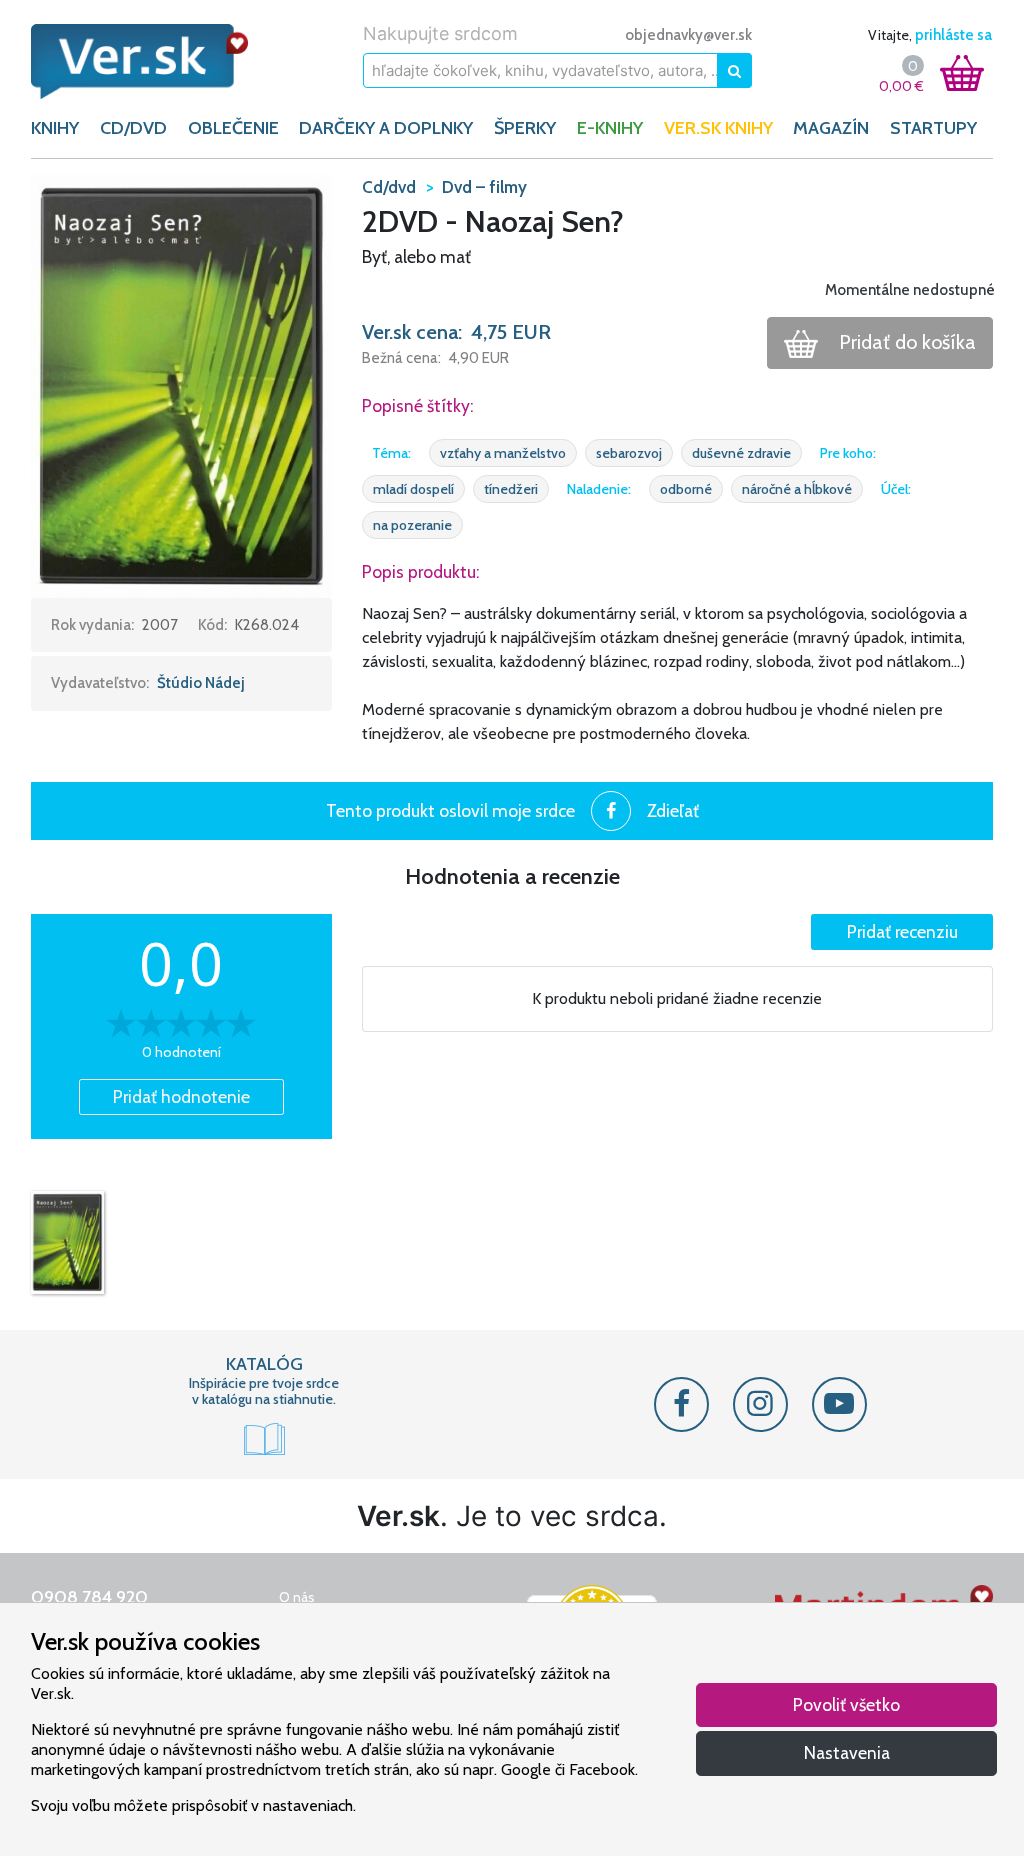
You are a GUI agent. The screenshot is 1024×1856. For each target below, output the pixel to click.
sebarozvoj (629, 453)
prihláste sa (953, 35)
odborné (686, 489)
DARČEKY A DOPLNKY (386, 128)
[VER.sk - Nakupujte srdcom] (140, 61)
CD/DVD (133, 128)
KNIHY (55, 128)
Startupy (933, 128)
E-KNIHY (610, 128)
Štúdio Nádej (201, 683)
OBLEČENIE (233, 128)
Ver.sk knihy (718, 128)
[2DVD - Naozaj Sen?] (67, 1242)
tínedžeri (511, 489)
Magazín (831, 128)
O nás (297, 1597)
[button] (181, 385)
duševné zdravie (741, 453)
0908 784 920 (89, 1597)
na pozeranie (412, 525)
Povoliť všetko (846, 1704)
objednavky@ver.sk (688, 35)
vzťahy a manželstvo (503, 453)
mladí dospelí (413, 489)
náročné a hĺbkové (797, 489)
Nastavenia (847, 1752)
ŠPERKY (525, 128)
